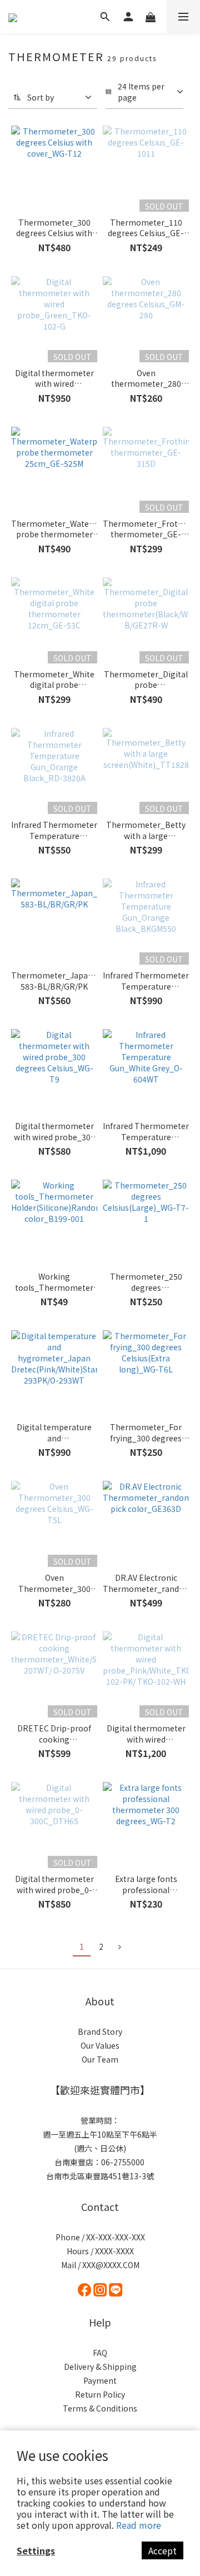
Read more (139, 2525)
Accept (162, 2550)
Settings (36, 2550)
